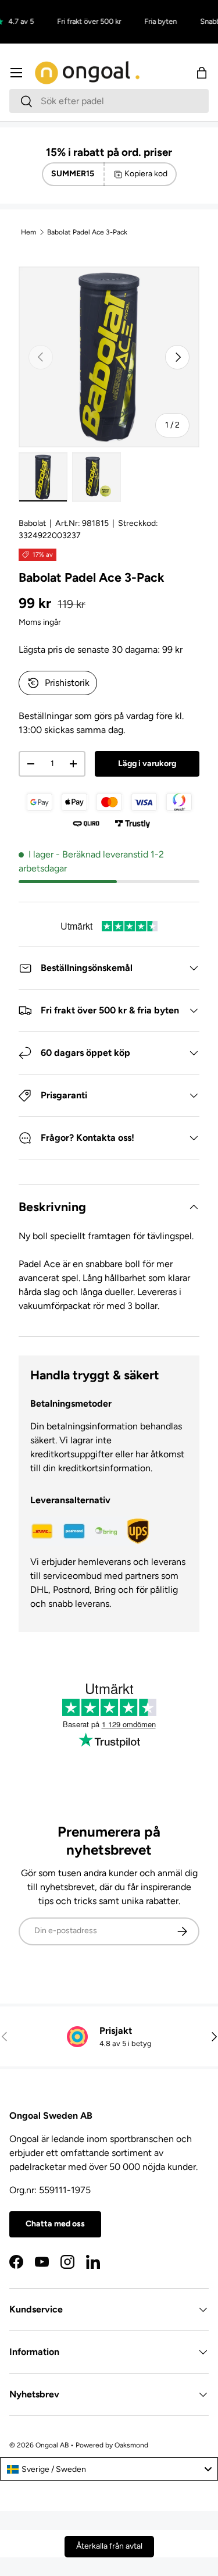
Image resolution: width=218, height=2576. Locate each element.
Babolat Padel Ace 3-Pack (87, 232)
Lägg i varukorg (147, 764)
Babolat (32, 523)
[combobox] (109, 101)
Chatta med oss (55, 2224)
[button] (202, 73)
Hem (28, 232)
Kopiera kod (146, 174)
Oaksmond (131, 2445)
